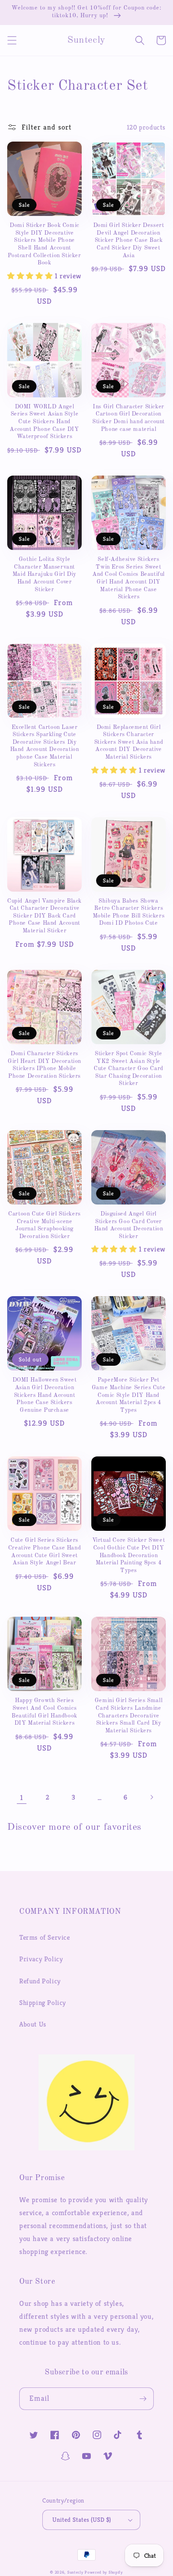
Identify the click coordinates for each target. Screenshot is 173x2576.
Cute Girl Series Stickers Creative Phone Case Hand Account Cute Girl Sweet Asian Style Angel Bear (44, 1552)
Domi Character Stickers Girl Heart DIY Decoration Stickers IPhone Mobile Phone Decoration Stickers (44, 1065)
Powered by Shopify (104, 2572)
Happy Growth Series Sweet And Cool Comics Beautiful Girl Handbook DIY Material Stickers (44, 1712)
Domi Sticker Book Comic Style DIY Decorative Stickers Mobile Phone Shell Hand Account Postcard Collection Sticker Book (44, 244)
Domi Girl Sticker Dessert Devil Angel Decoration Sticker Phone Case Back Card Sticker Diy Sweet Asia (129, 240)
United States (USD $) (82, 2520)
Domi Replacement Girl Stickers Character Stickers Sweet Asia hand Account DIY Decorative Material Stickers (129, 742)
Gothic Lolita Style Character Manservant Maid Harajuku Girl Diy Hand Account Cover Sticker (44, 574)
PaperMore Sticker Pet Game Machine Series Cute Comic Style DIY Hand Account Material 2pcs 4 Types (129, 1395)
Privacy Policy (41, 1959)
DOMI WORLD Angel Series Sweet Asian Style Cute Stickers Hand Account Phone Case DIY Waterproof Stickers (44, 422)
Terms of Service (45, 1937)
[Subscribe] (143, 2399)
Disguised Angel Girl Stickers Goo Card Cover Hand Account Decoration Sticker (129, 1225)
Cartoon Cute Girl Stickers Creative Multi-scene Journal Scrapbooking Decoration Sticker (44, 1225)
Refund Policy (40, 1981)
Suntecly (75, 2572)
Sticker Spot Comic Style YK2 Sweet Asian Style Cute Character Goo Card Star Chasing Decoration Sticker (129, 1069)
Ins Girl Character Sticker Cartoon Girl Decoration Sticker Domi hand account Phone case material (129, 418)
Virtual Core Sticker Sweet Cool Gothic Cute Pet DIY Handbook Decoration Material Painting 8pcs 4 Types (129, 1555)
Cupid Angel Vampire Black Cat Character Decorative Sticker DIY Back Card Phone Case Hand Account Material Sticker (44, 916)
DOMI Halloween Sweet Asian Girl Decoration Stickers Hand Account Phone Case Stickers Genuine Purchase (45, 1395)
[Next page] (151, 1797)
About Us (33, 2024)
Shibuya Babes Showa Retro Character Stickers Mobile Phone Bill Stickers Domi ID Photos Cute (129, 912)
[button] (12, 40)
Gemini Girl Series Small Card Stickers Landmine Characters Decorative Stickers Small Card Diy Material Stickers (129, 1716)
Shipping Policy (43, 2003)
